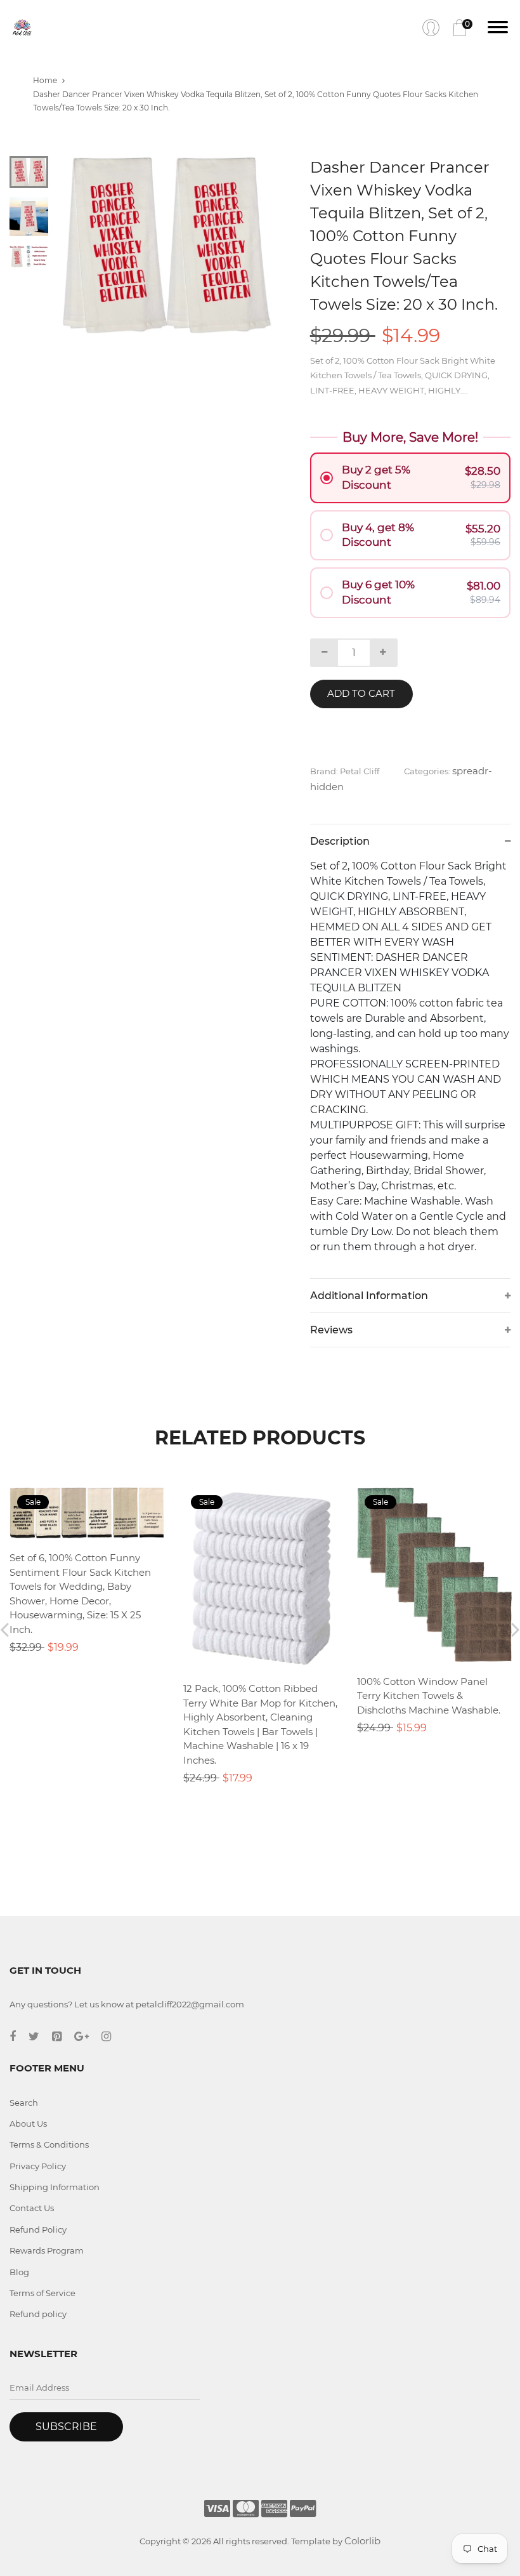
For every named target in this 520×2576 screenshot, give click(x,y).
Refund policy (38, 2314)
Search (24, 2103)
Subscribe (66, 2427)
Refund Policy (38, 2229)
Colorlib (362, 2541)
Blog (19, 2272)
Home (45, 80)
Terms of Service (42, 2293)
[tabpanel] (168, 246)
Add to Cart (361, 693)
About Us (28, 2124)
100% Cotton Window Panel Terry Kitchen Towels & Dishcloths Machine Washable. (429, 1696)
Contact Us (32, 2208)
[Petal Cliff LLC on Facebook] (19, 2037)
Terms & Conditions (49, 2144)
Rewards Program (47, 2250)
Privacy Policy (38, 2166)
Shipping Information (55, 2187)
